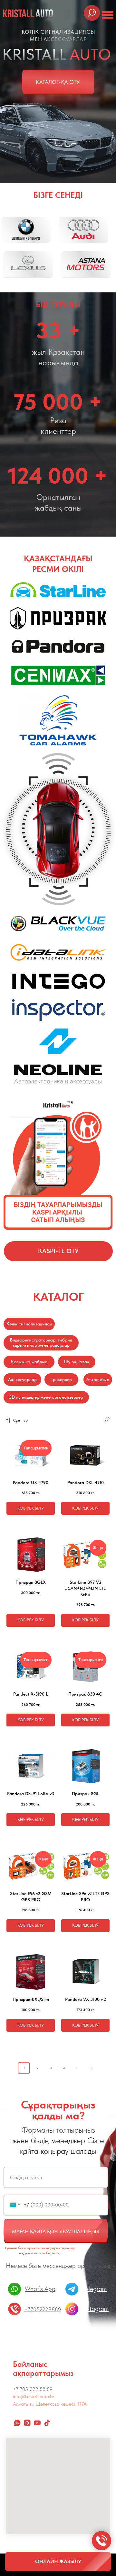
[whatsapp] (17, 2423)
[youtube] (37, 2423)
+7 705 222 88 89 (33, 2389)
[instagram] (27, 2423)
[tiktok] (47, 2423)
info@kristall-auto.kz (34, 2397)
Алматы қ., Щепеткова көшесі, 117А (50, 2404)
